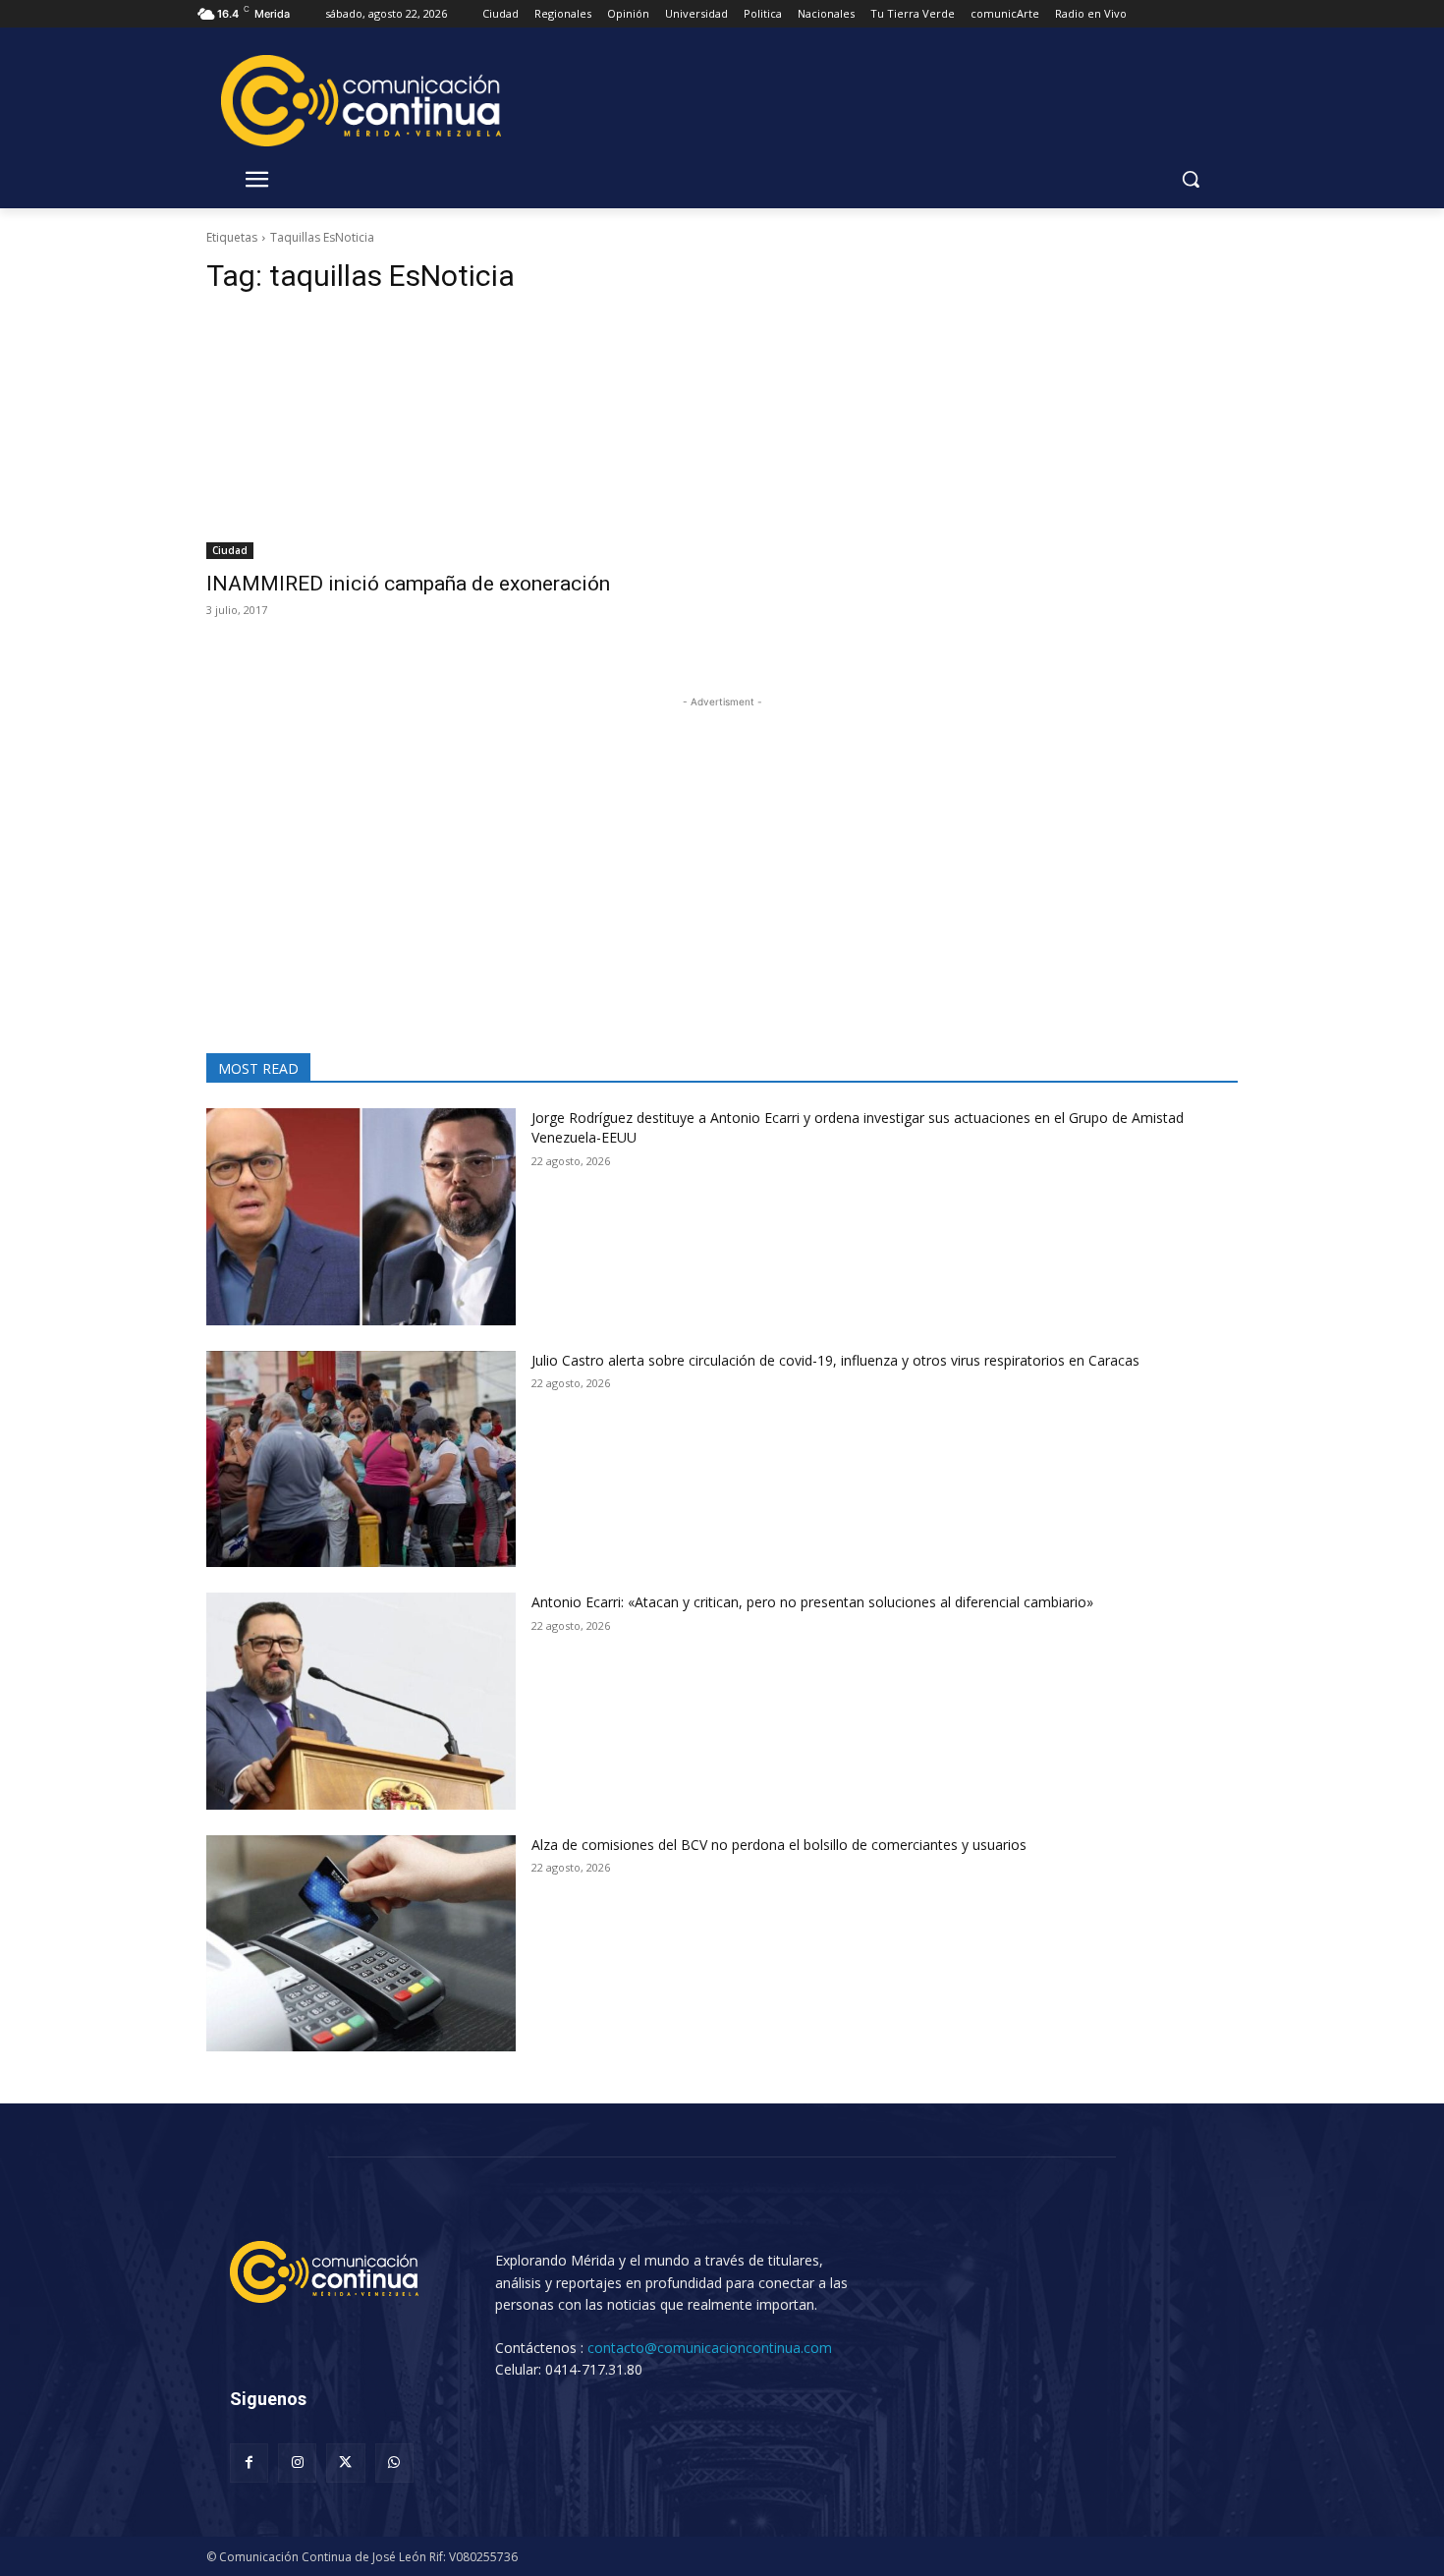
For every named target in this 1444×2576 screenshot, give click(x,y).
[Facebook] (249, 2463)
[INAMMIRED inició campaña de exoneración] (452, 437)
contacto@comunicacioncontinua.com (710, 2348)
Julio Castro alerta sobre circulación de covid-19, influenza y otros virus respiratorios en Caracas (835, 1360)
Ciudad (230, 550)
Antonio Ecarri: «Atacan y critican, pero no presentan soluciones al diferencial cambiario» (812, 1602)
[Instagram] (297, 2463)
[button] (1191, 179)
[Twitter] (345, 2463)
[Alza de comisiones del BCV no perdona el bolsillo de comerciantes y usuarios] (361, 1944)
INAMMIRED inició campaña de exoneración (408, 584)
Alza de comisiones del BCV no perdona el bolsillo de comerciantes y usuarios (779, 1845)
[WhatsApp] (394, 2463)
